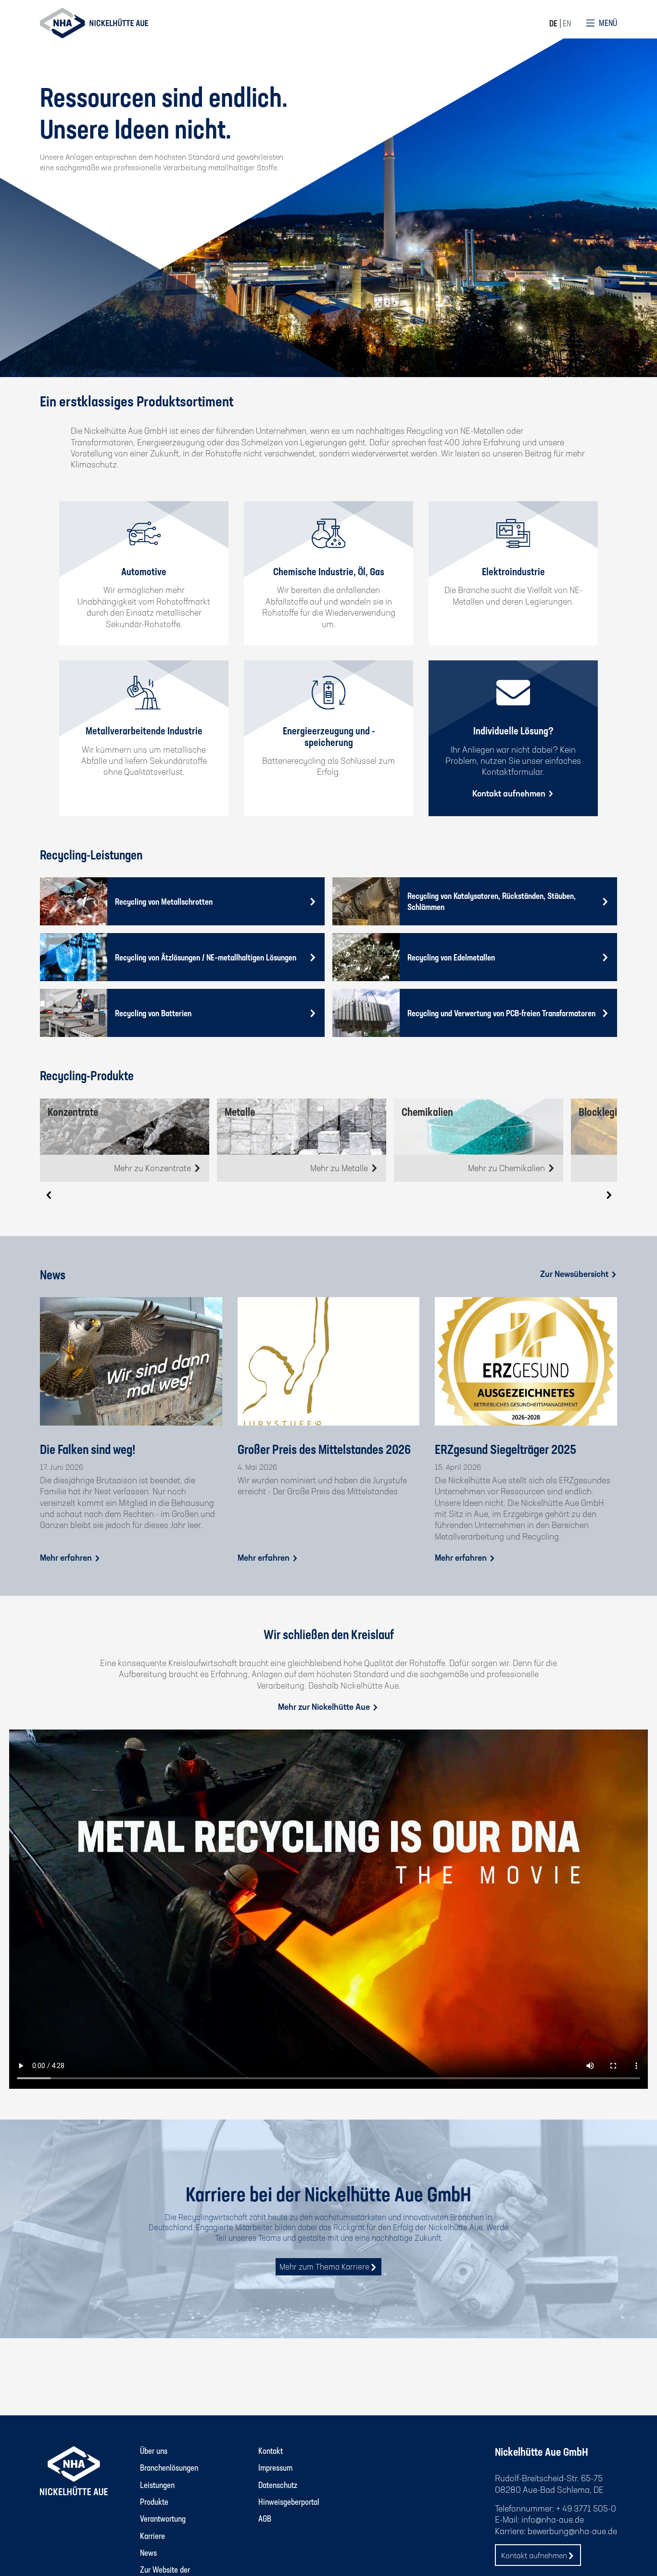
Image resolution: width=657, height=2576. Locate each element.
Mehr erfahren (67, 1557)
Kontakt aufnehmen (510, 793)
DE (553, 23)
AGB (265, 2518)
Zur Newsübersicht (575, 1274)
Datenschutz (278, 2485)
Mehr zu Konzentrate (153, 1168)
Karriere (152, 2536)
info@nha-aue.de (553, 2519)
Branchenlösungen (169, 2467)
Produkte (154, 2501)
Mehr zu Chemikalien (507, 1168)
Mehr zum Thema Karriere (324, 2267)
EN (567, 23)
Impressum (275, 2467)
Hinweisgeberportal (289, 2501)
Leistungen (157, 2485)
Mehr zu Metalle (340, 1168)
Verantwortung (163, 2518)
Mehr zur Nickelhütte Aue (325, 1706)
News (148, 2552)
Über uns (154, 2450)
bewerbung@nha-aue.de (572, 2531)
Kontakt (271, 2450)
